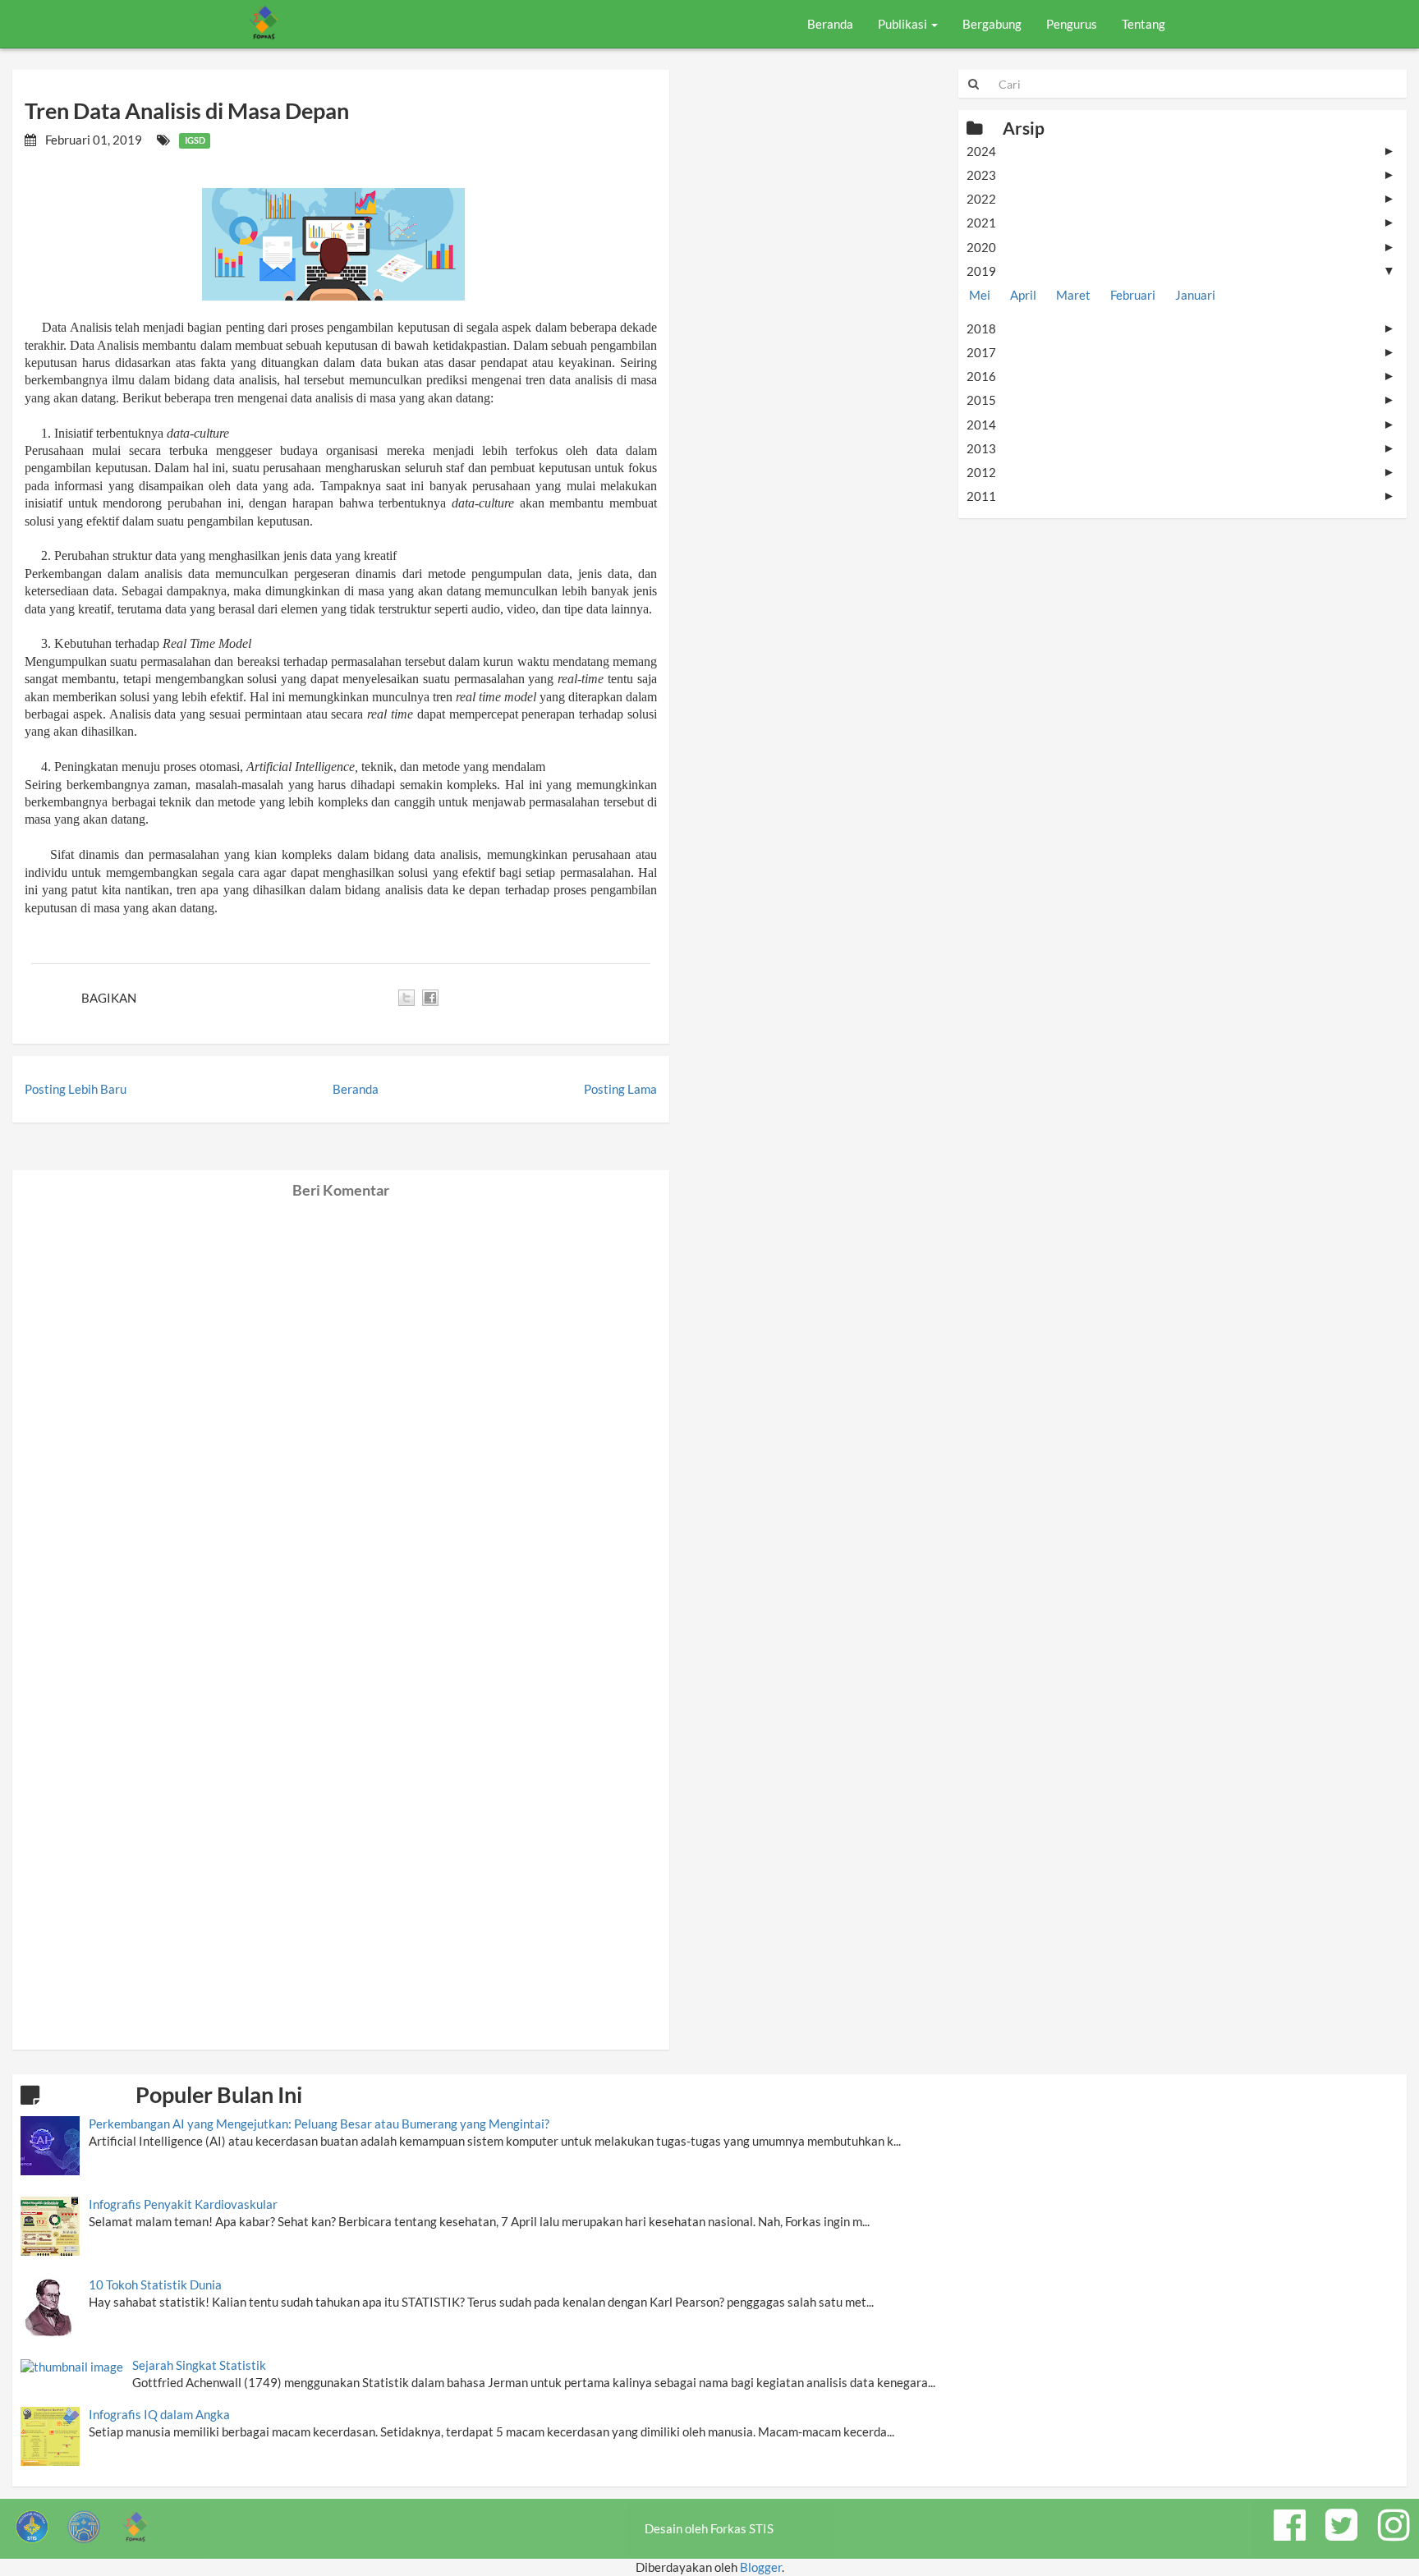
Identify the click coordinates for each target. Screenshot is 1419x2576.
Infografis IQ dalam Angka (159, 2414)
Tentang (1143, 24)
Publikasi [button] (904, 24)
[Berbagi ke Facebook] (430, 998)
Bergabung (992, 24)
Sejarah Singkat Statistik (199, 2365)
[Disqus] (341, 1403)
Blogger (761, 2567)
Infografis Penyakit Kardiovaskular (183, 2204)
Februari (1133, 295)
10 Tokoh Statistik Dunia (155, 2284)
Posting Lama (620, 1089)
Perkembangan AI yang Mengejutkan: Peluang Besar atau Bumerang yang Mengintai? (319, 2124)
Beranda (830, 24)
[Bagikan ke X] (406, 998)
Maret (1073, 295)
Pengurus (1072, 24)
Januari (1195, 295)
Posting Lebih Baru (76, 1089)
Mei (980, 295)
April (1023, 295)
